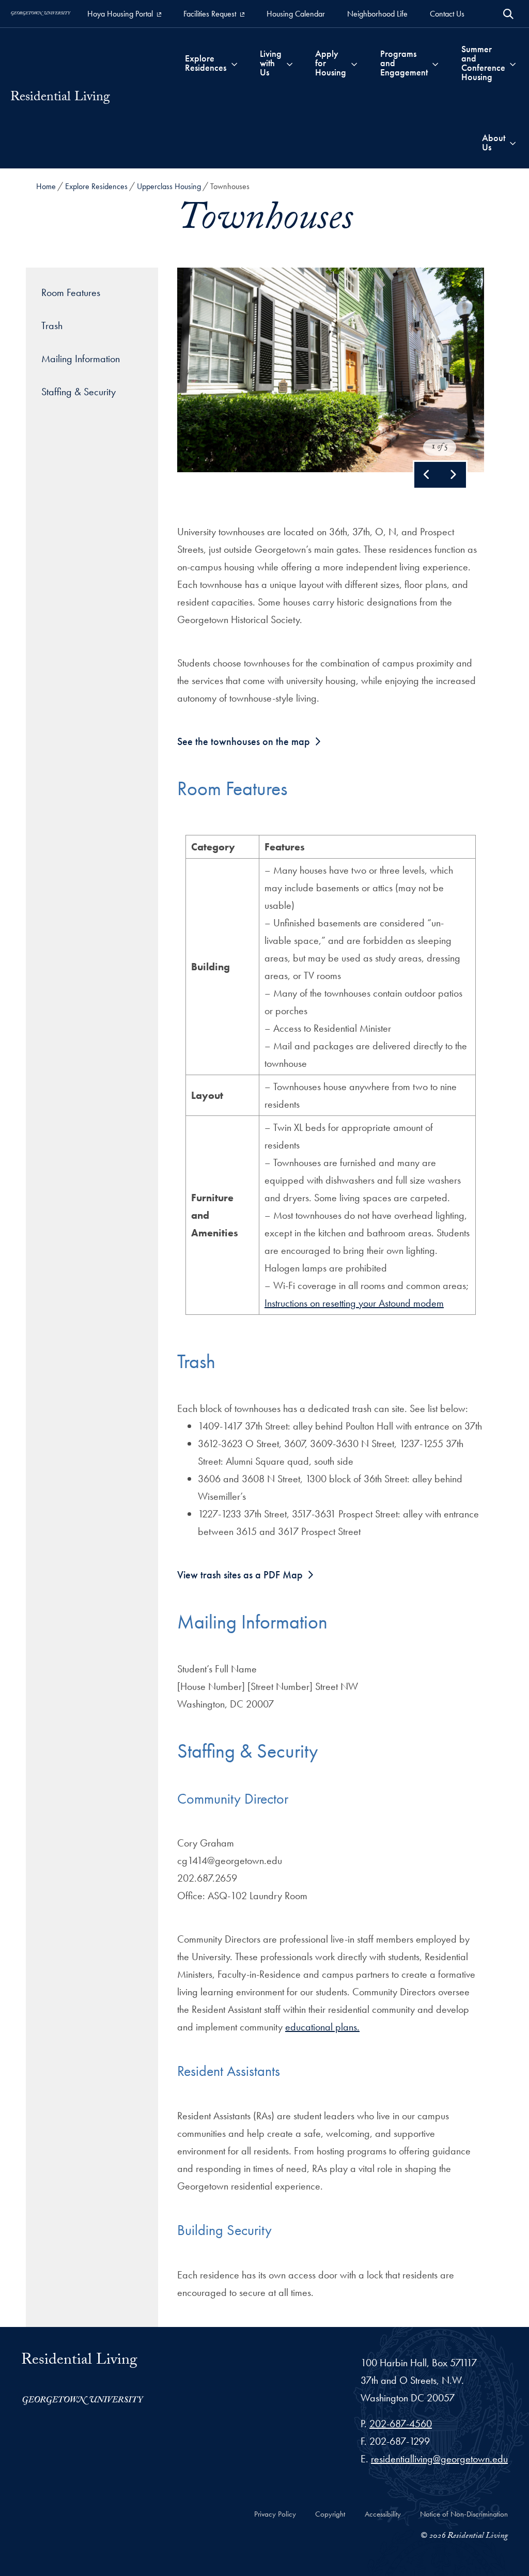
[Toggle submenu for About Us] (513, 143)
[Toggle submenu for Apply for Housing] (354, 63)
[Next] (453, 475)
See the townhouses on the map (244, 741)
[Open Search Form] (508, 14)
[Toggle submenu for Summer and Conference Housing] (513, 63)
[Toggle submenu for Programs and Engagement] (435, 63)
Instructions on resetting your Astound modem (354, 1303)
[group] (331, 370)
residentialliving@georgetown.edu (439, 2459)
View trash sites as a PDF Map (240, 1575)
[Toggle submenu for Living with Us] (290, 63)
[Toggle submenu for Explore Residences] (234, 63)
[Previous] (427, 475)
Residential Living (60, 98)
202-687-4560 (401, 2424)
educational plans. (322, 2027)
